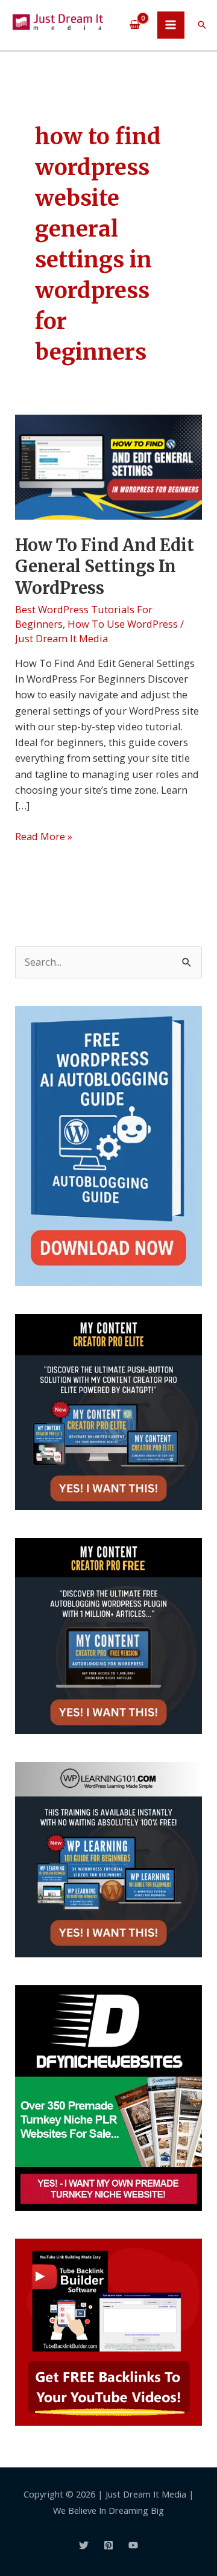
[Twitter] (84, 2545)
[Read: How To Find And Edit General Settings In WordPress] (108, 466)
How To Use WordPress (123, 624)
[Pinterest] (108, 2545)
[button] (202, 25)
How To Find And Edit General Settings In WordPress (105, 566)
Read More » (44, 836)
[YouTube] (133, 2545)
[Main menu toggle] (171, 25)
